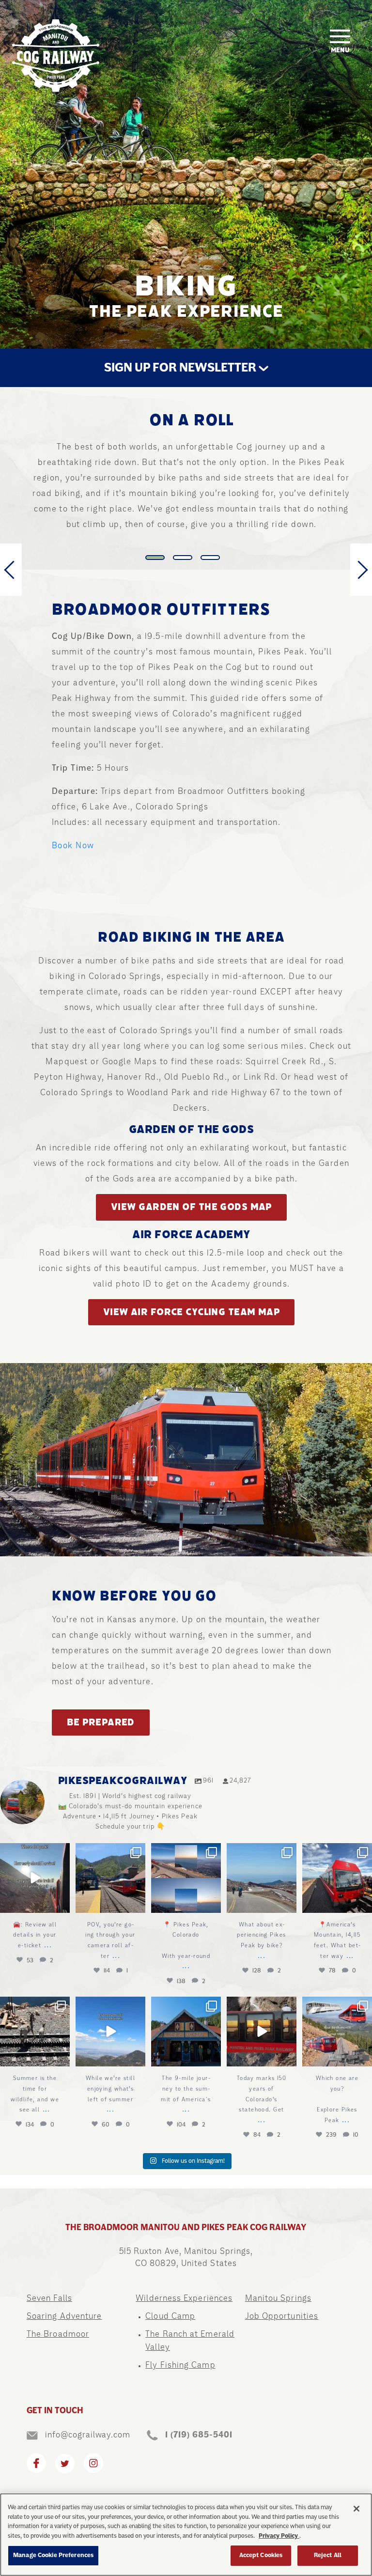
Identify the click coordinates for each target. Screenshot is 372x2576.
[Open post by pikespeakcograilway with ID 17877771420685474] (337, 1878)
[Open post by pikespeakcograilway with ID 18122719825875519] (110, 2032)
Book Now (73, 845)
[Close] (356, 2509)
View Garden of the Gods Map (191, 1207)
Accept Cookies (261, 2555)
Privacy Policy (279, 2536)
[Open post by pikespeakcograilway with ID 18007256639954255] (262, 1878)
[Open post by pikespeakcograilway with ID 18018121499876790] (186, 1878)
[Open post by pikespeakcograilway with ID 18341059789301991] (262, 2032)
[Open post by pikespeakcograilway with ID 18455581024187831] (186, 2032)
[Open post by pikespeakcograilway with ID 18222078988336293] (35, 2032)
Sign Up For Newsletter (181, 368)
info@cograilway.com (88, 2435)
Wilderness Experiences (184, 2298)
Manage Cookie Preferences (53, 2555)
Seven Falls (49, 2298)
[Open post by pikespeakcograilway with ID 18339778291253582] (35, 1878)
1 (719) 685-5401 (199, 2435)
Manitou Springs (278, 2298)
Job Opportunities (282, 2316)
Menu (340, 50)
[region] (186, 2535)
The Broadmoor (58, 2334)
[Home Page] (56, 56)
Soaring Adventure (64, 2316)
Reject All (328, 2555)
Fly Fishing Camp (180, 2365)
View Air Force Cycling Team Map (192, 1312)
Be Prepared (101, 1722)
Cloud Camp (170, 2316)
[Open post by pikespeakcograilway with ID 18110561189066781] (337, 2032)
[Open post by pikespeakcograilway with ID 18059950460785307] (110, 1878)
